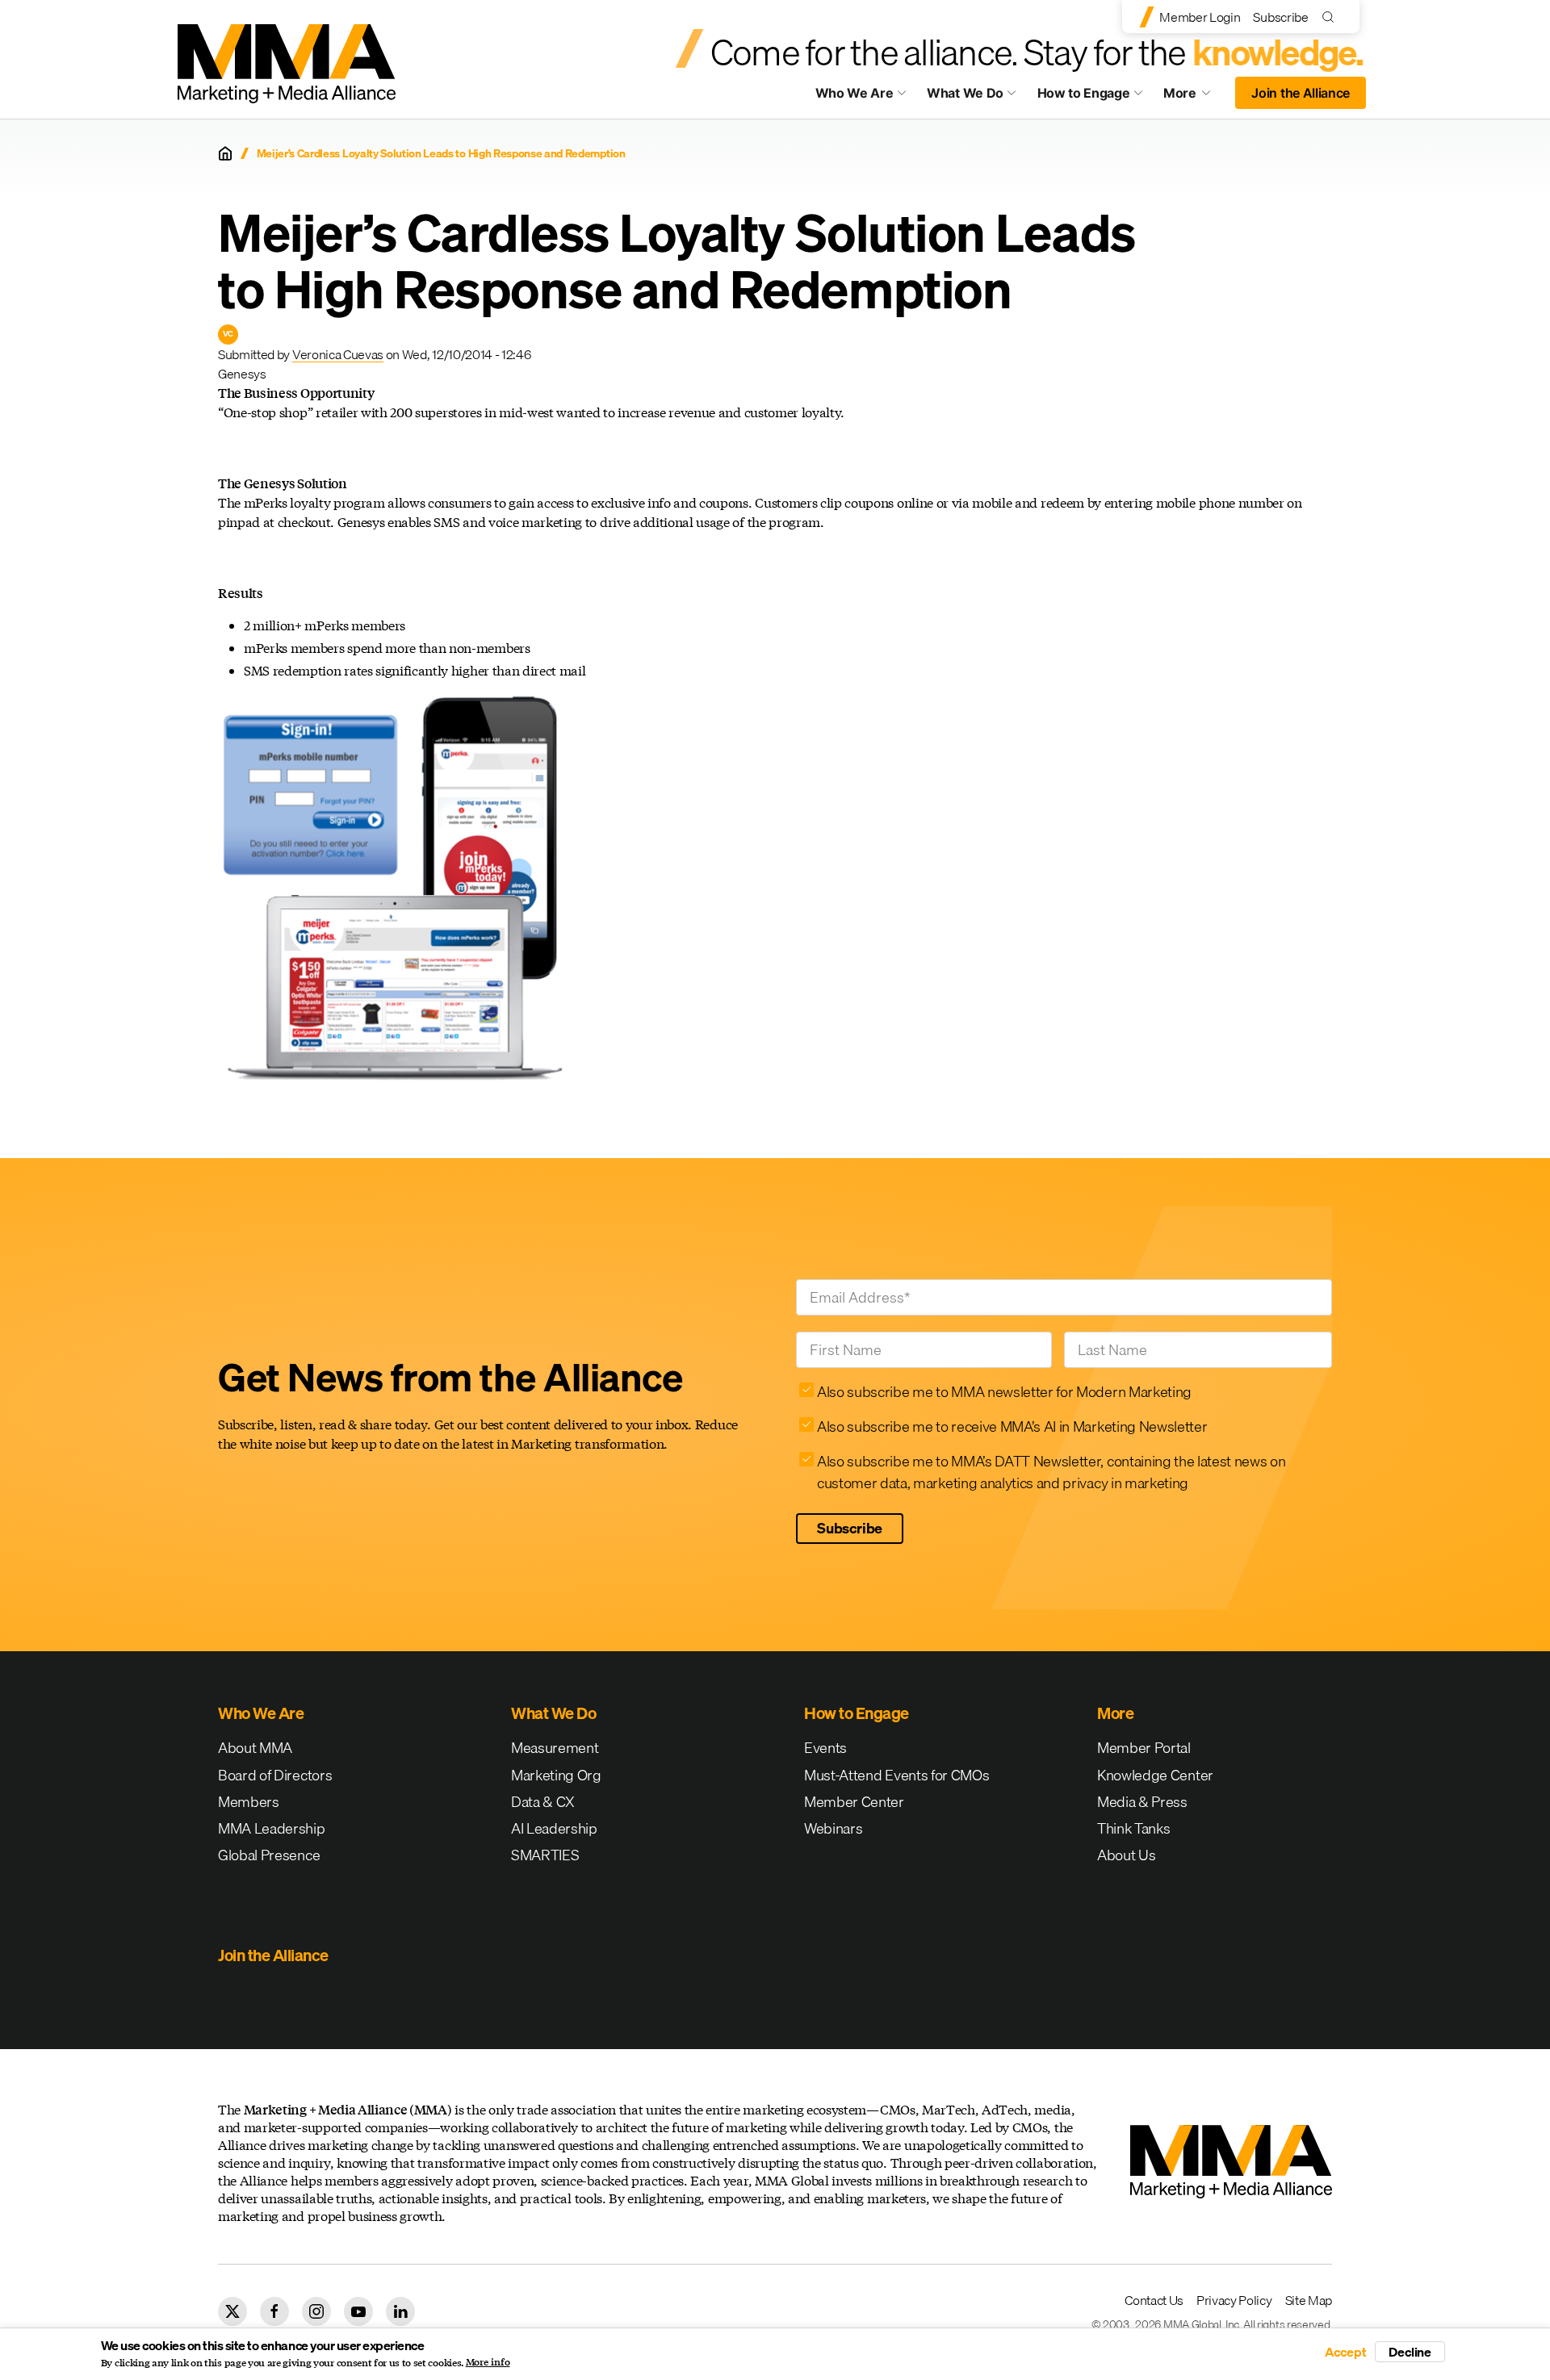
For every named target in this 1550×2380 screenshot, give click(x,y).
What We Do (965, 93)
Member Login (1200, 17)
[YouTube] (358, 2311)
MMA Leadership (272, 1828)
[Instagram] (316, 2311)
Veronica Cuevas (338, 354)
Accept (1346, 2352)
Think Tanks (1133, 1828)
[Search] (1332, 17)
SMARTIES (545, 1855)
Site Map (1309, 2300)
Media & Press (1142, 1802)
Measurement (555, 1748)
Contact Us (1154, 2300)
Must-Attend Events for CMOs (896, 1775)
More (1195, 97)
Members (249, 1802)
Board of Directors (275, 1775)
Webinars (833, 1828)
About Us (1126, 1855)
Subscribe (1280, 17)
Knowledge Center (1155, 1775)
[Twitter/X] (232, 2311)
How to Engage (1084, 93)
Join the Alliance (1301, 93)
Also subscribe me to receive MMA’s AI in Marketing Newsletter (1012, 1426)
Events (825, 1748)
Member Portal (1144, 1748)
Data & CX (543, 1802)
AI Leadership (554, 1828)
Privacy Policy (1234, 2300)
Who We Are (855, 93)
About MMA (255, 1748)
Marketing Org (556, 1775)
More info (488, 2362)
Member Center (854, 1802)
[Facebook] (274, 2311)
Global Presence (269, 1855)
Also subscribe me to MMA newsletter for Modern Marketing (1004, 1392)
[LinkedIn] (400, 2311)
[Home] (225, 153)
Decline (1410, 2352)
